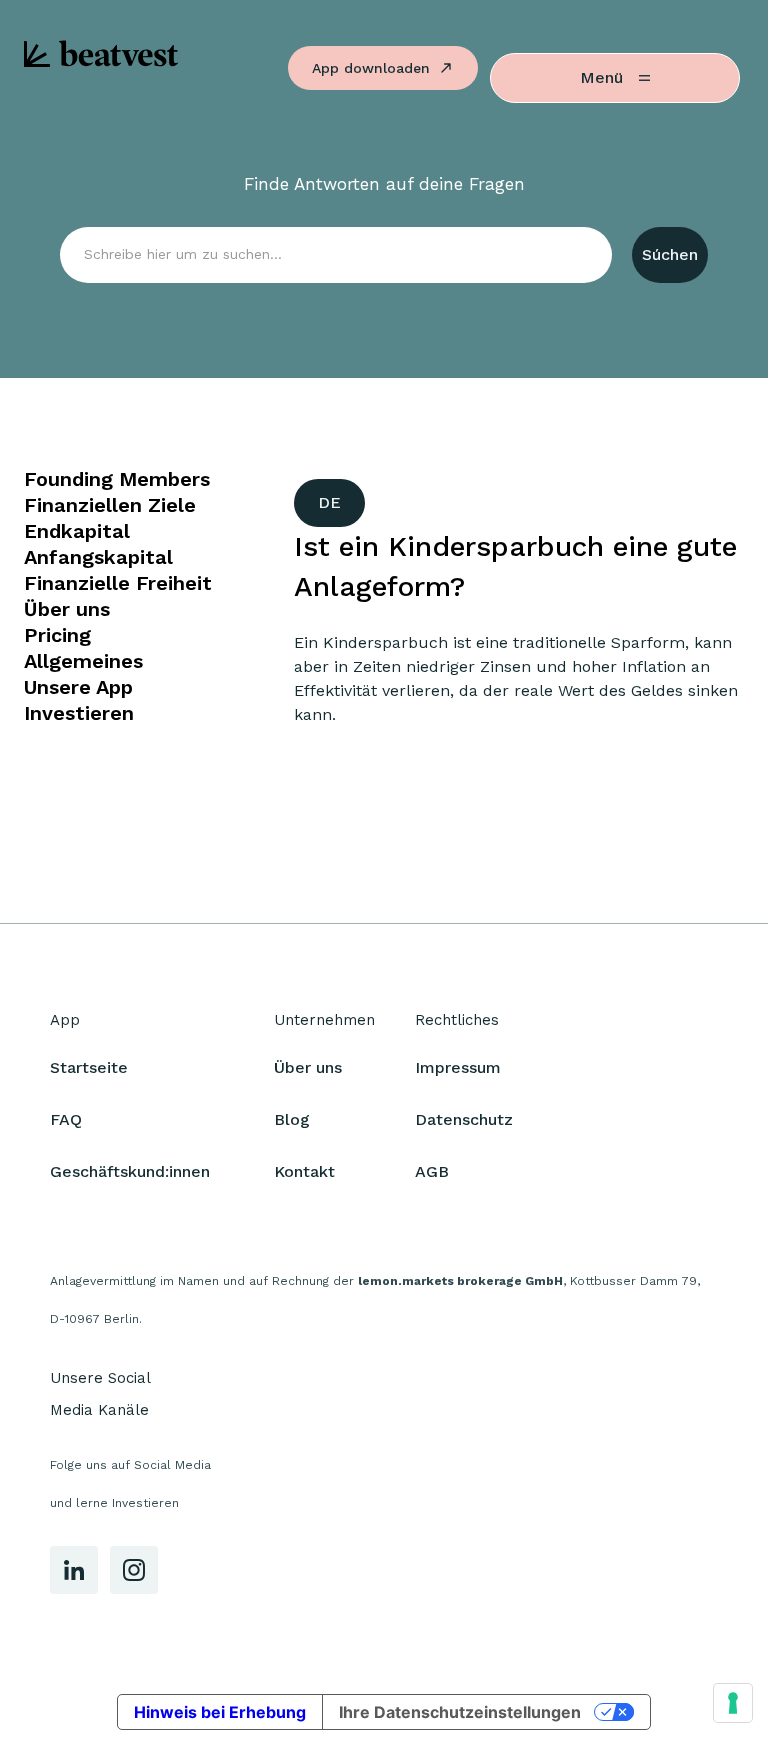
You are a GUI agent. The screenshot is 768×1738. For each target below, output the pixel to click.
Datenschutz (464, 1119)
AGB (432, 1171)
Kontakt (304, 1171)
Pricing (57, 635)
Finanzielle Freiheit (118, 583)
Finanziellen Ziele (110, 505)
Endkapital (77, 531)
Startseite (89, 1067)
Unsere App (78, 687)
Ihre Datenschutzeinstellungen (460, 1712)
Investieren (79, 713)
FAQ (66, 1119)
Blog (292, 1119)
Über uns (67, 609)
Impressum (458, 1067)
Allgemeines (83, 661)
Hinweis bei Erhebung (220, 1712)
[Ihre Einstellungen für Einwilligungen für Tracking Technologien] (733, 1703)
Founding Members (117, 479)
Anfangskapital (98, 557)
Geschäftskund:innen (130, 1171)
